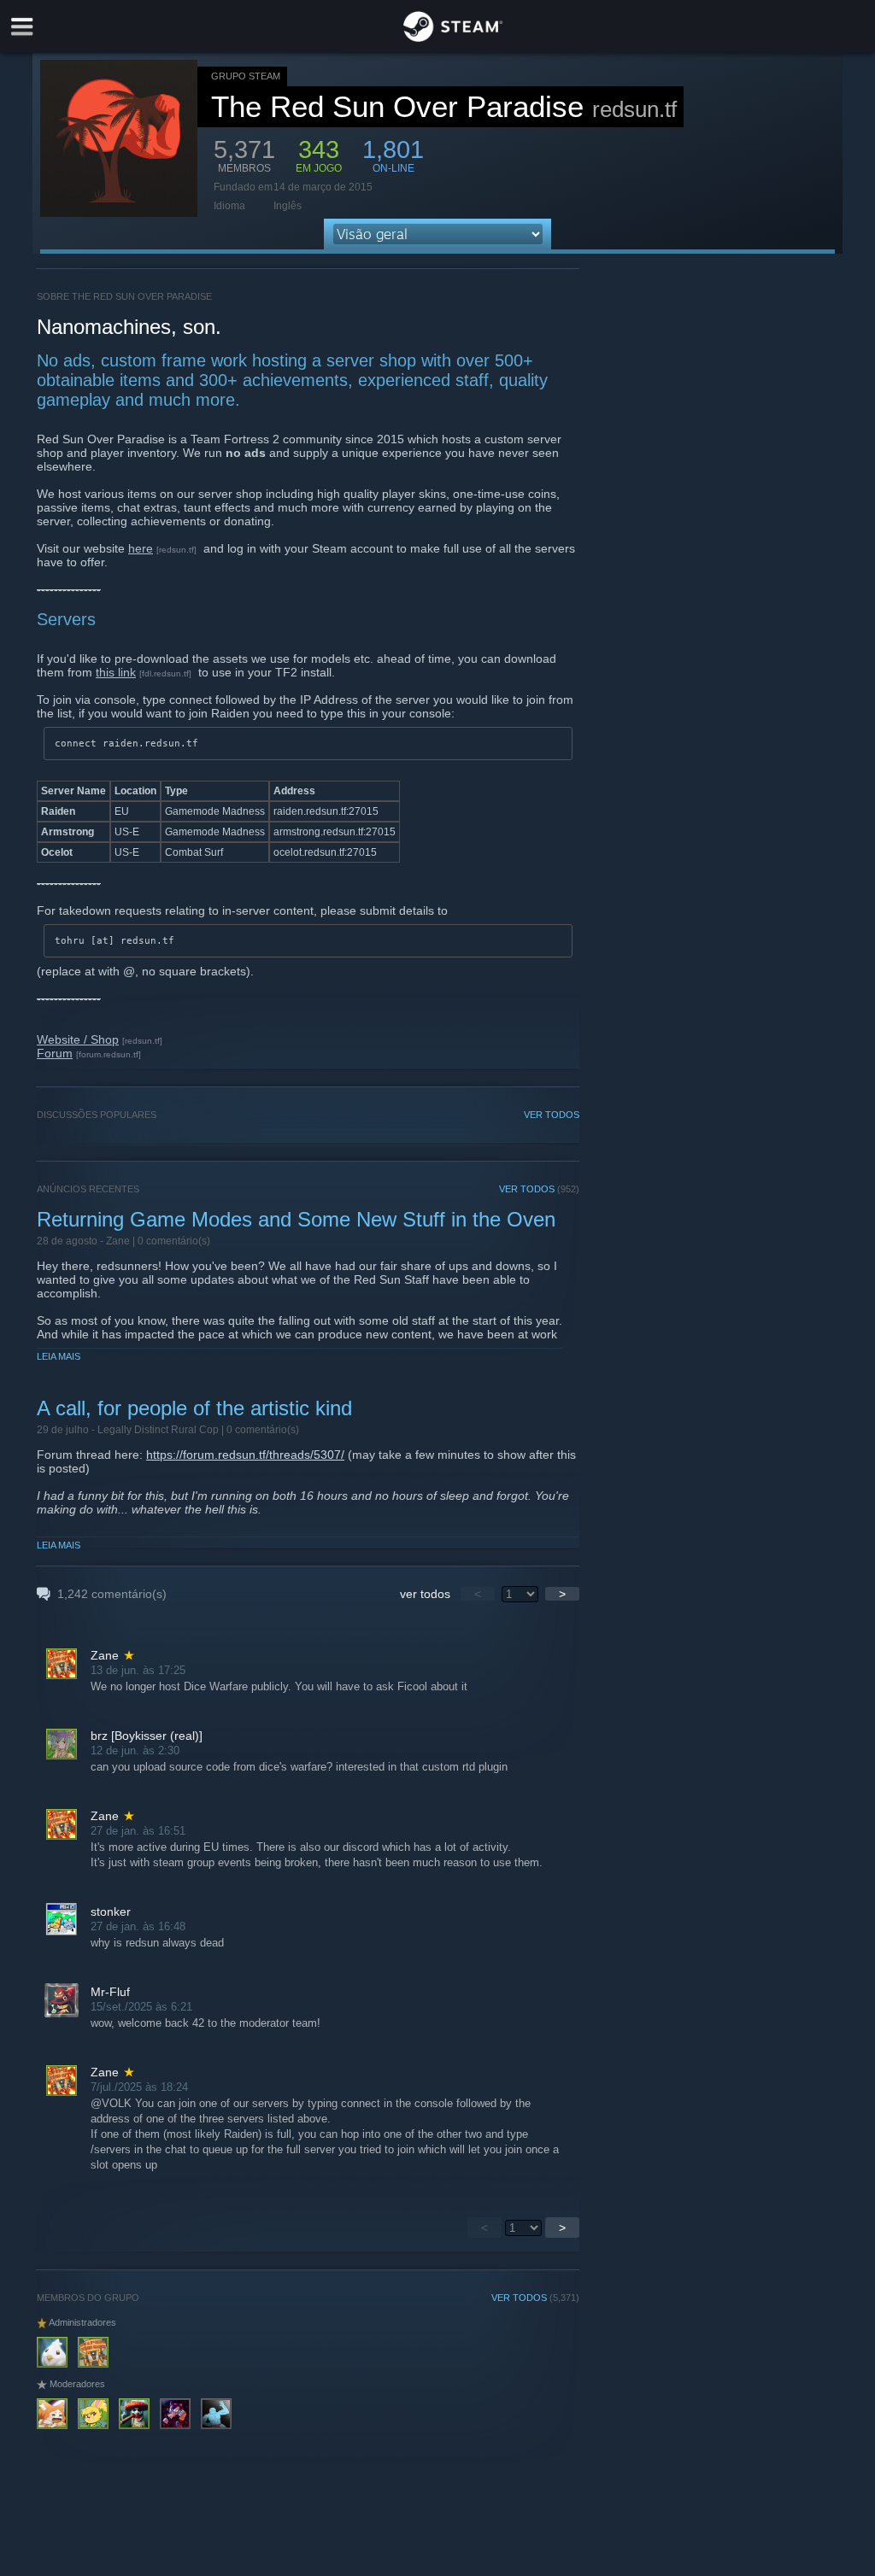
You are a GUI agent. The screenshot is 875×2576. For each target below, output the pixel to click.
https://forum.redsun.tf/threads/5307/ (245, 1455)
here (141, 548)
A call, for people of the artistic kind (194, 1408)
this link (116, 672)
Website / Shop (78, 1039)
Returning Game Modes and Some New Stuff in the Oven (296, 1219)
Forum (55, 1053)
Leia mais (59, 1356)
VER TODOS (552, 1115)
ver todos (425, 1594)
